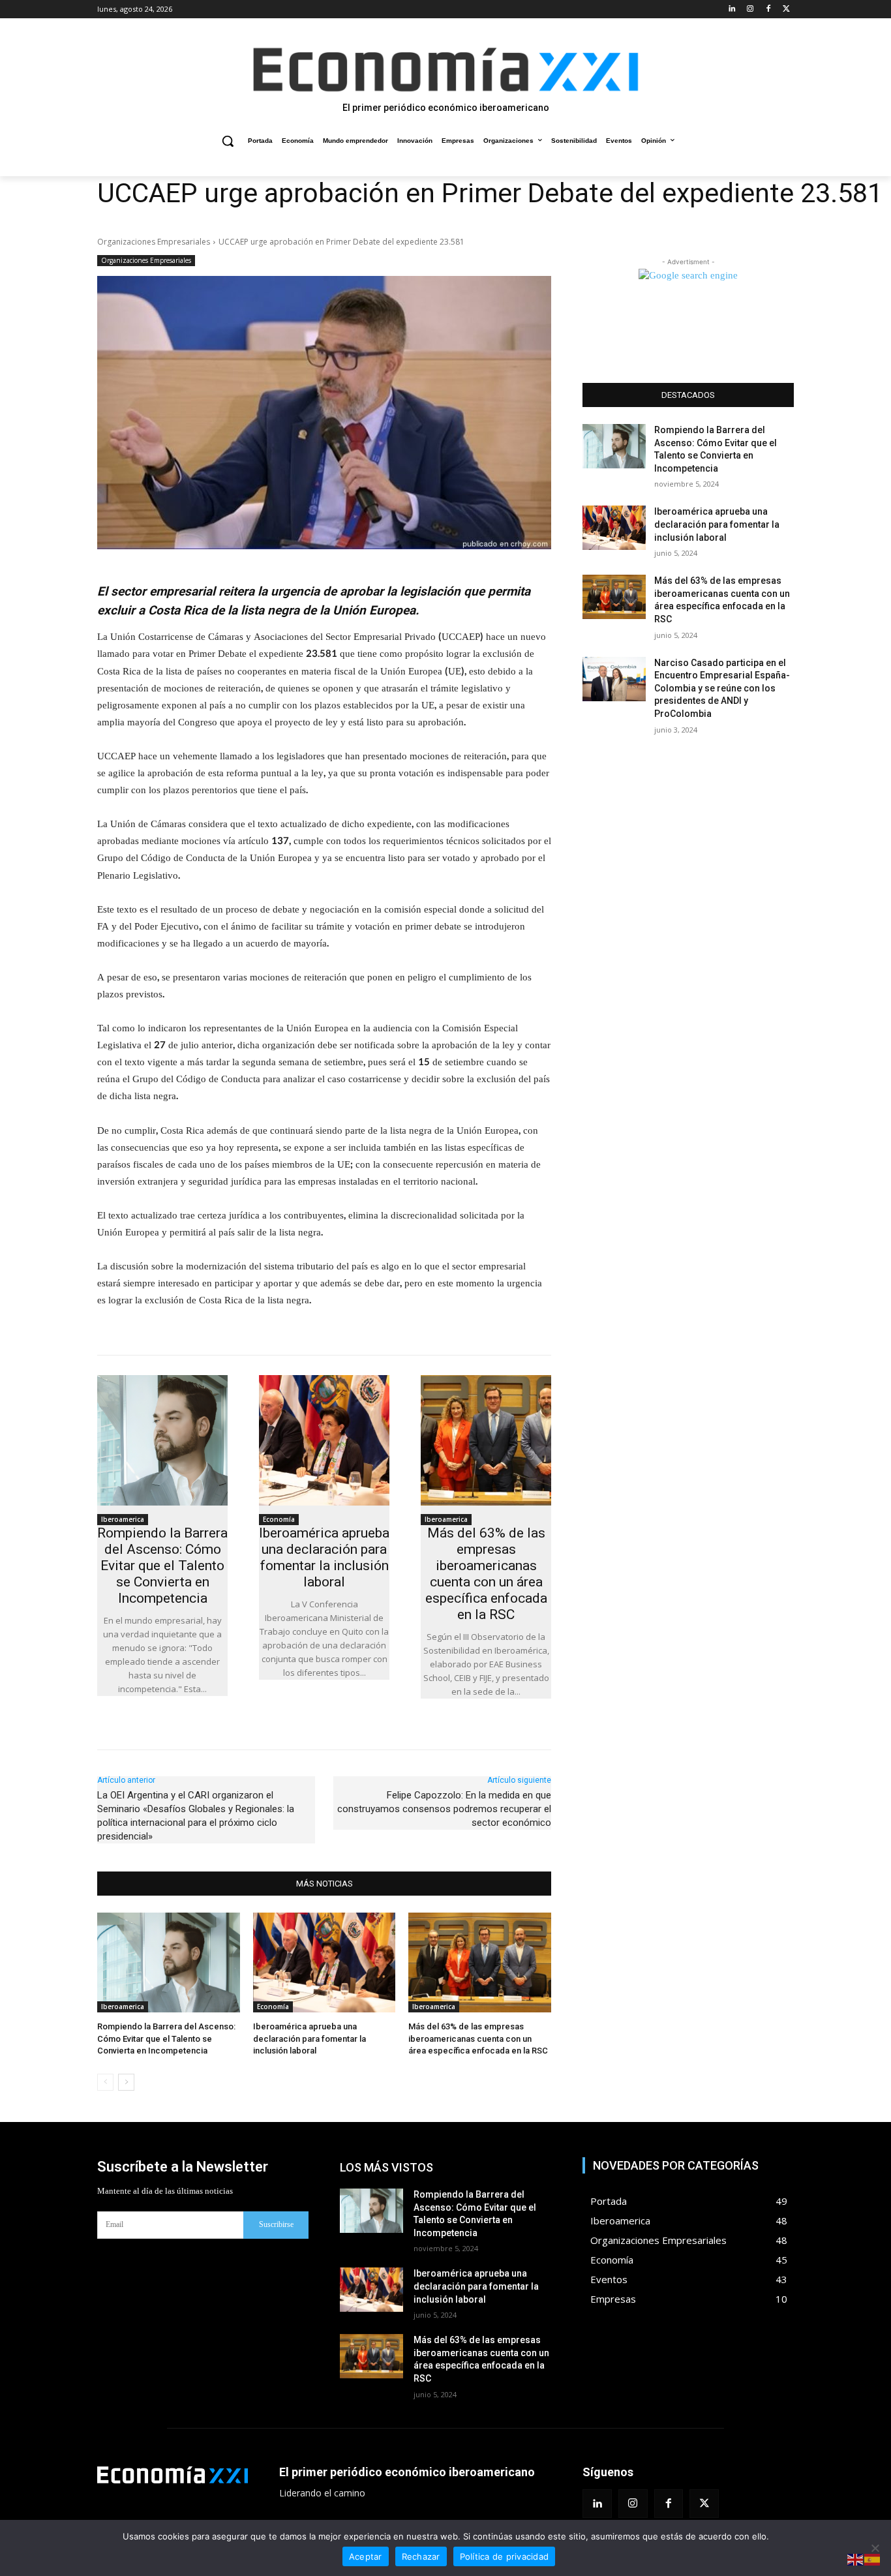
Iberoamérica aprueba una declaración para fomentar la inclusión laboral (324, 1557)
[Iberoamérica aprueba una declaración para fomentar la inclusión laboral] (324, 1440)
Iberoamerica (123, 1519)
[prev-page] (105, 2082)
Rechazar (421, 2556)
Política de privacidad (505, 2556)
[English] (856, 2559)
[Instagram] (750, 9)
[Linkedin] (732, 9)
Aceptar (366, 2556)
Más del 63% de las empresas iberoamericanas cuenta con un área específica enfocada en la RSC (486, 1574)
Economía (279, 1519)
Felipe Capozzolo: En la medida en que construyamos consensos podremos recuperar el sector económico (444, 1809)
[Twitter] (786, 9)
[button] (228, 141)
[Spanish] (873, 2559)
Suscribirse (276, 2224)
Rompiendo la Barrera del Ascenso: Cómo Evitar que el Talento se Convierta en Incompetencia (162, 1566)
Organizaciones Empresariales (154, 242)
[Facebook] (768, 9)
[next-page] (126, 2082)
